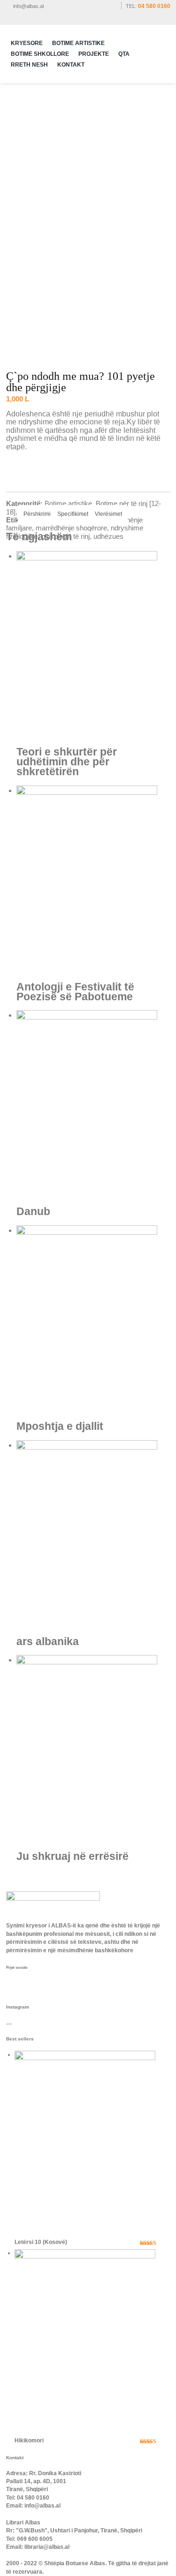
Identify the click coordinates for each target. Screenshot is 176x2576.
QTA (124, 54)
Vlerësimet (108, 514)
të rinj (81, 536)
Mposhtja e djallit (60, 1426)
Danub (33, 1212)
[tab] (37, 514)
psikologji (55, 536)
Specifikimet (73, 514)
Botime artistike (68, 503)
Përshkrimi (37, 514)
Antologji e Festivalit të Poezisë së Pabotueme (75, 992)
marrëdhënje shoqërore (71, 528)
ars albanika (48, 1642)
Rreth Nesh (29, 65)
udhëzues (108, 536)
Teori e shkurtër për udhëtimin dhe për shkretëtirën (67, 762)
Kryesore (27, 43)
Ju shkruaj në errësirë (73, 1856)
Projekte (94, 54)
